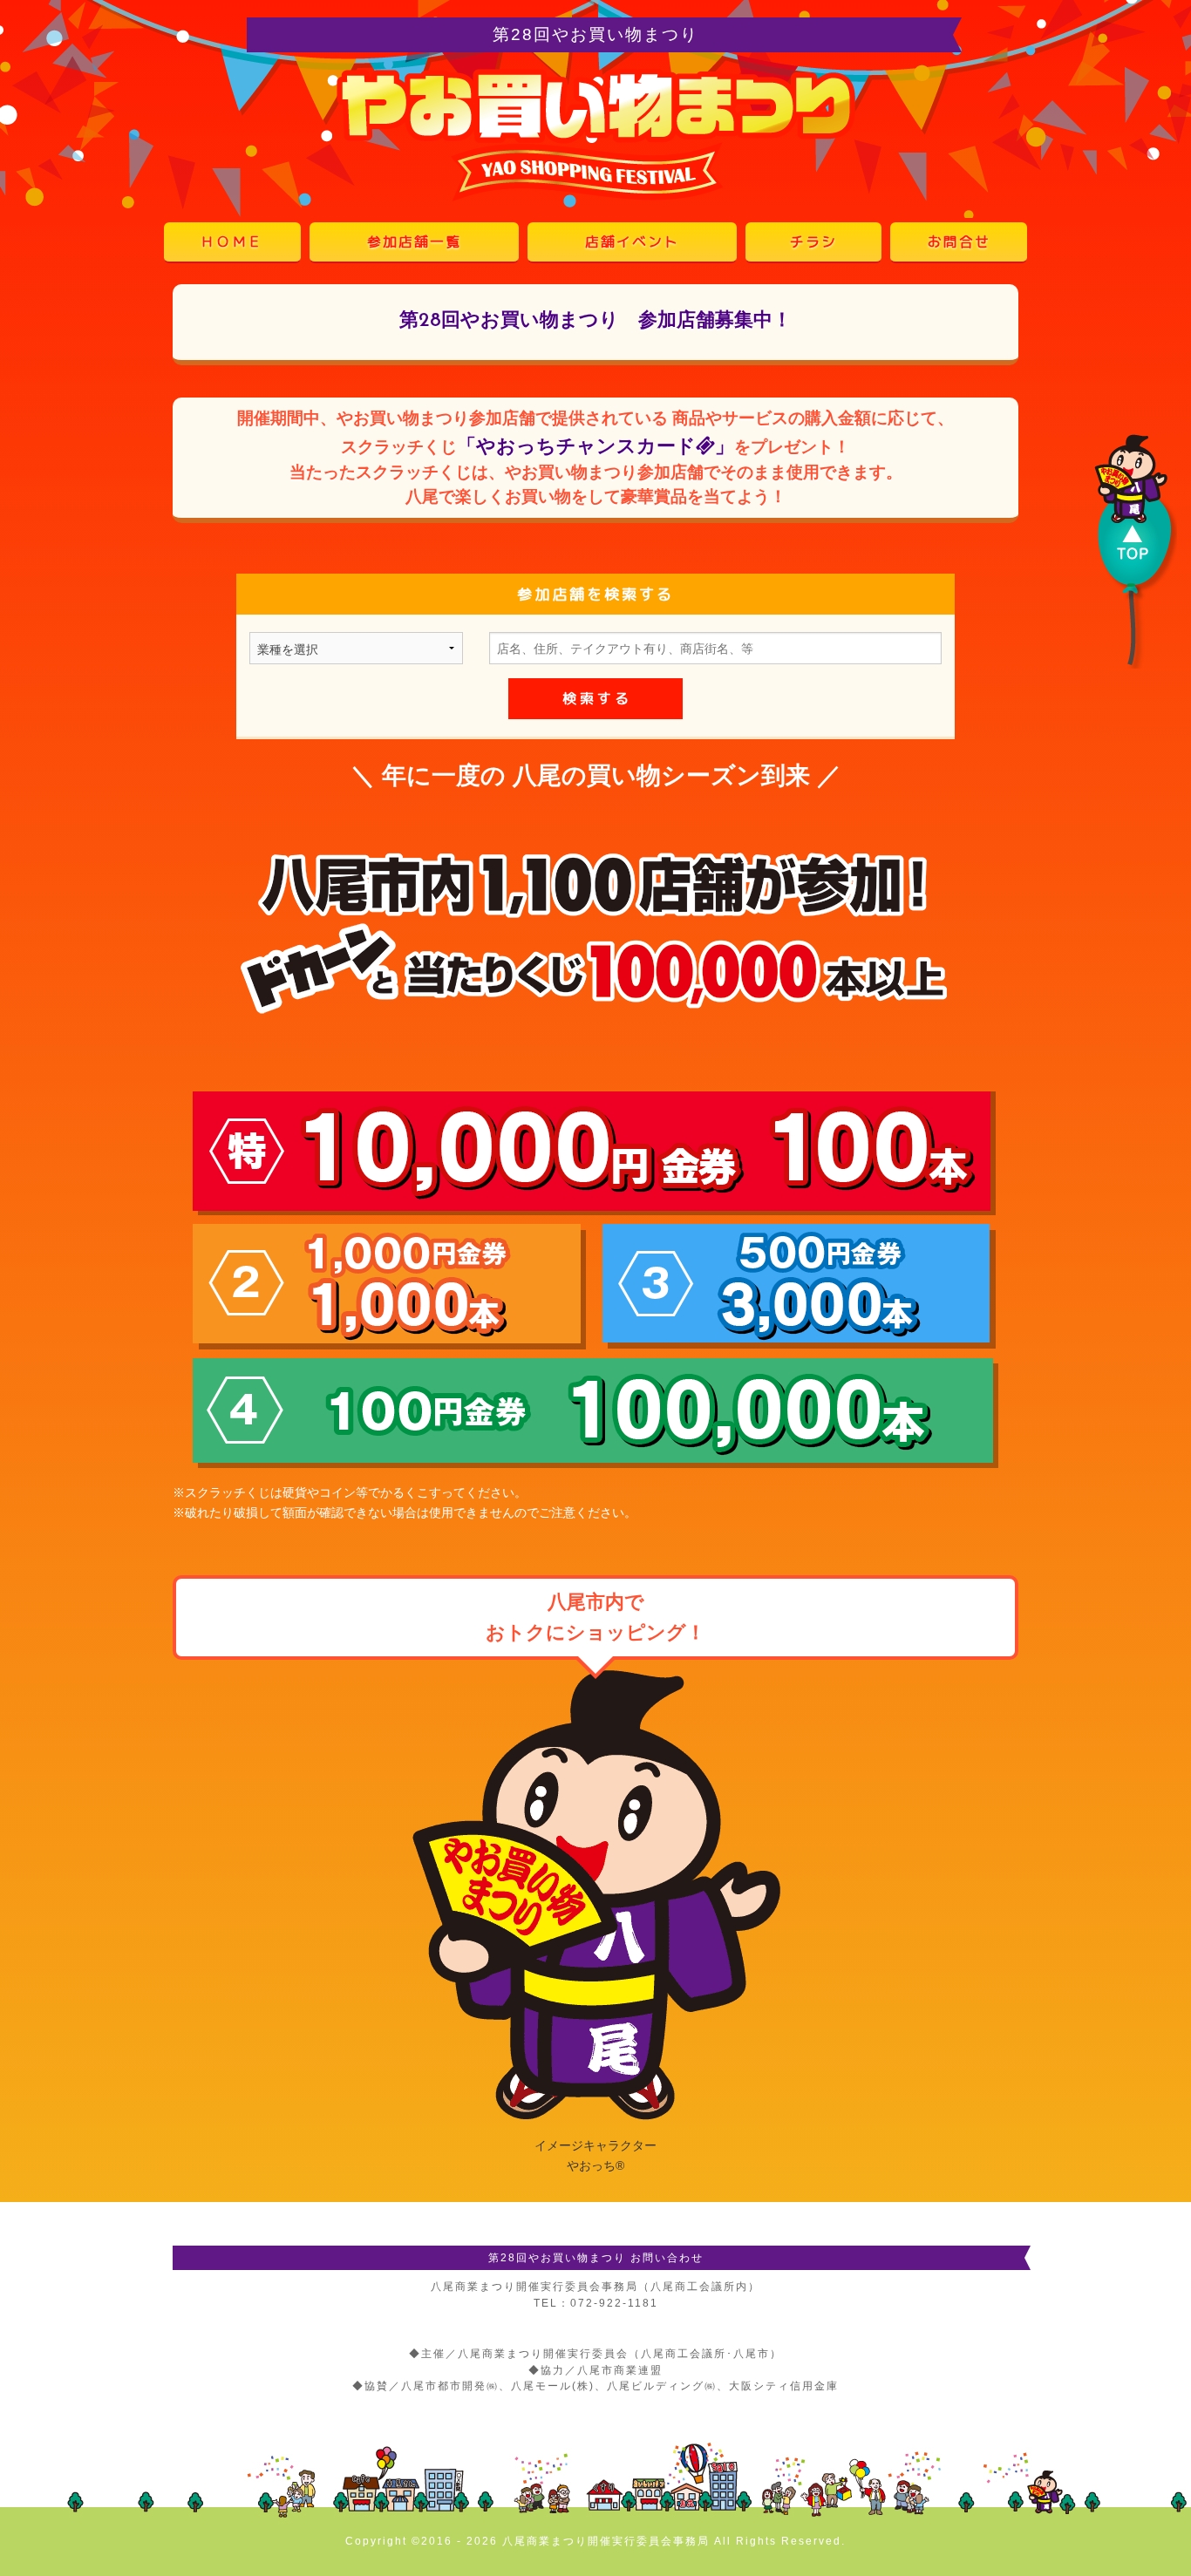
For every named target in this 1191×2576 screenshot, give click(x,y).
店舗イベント (632, 241)
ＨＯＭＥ (232, 241)
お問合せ (959, 241)
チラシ (813, 241)
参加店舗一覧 (414, 241)
